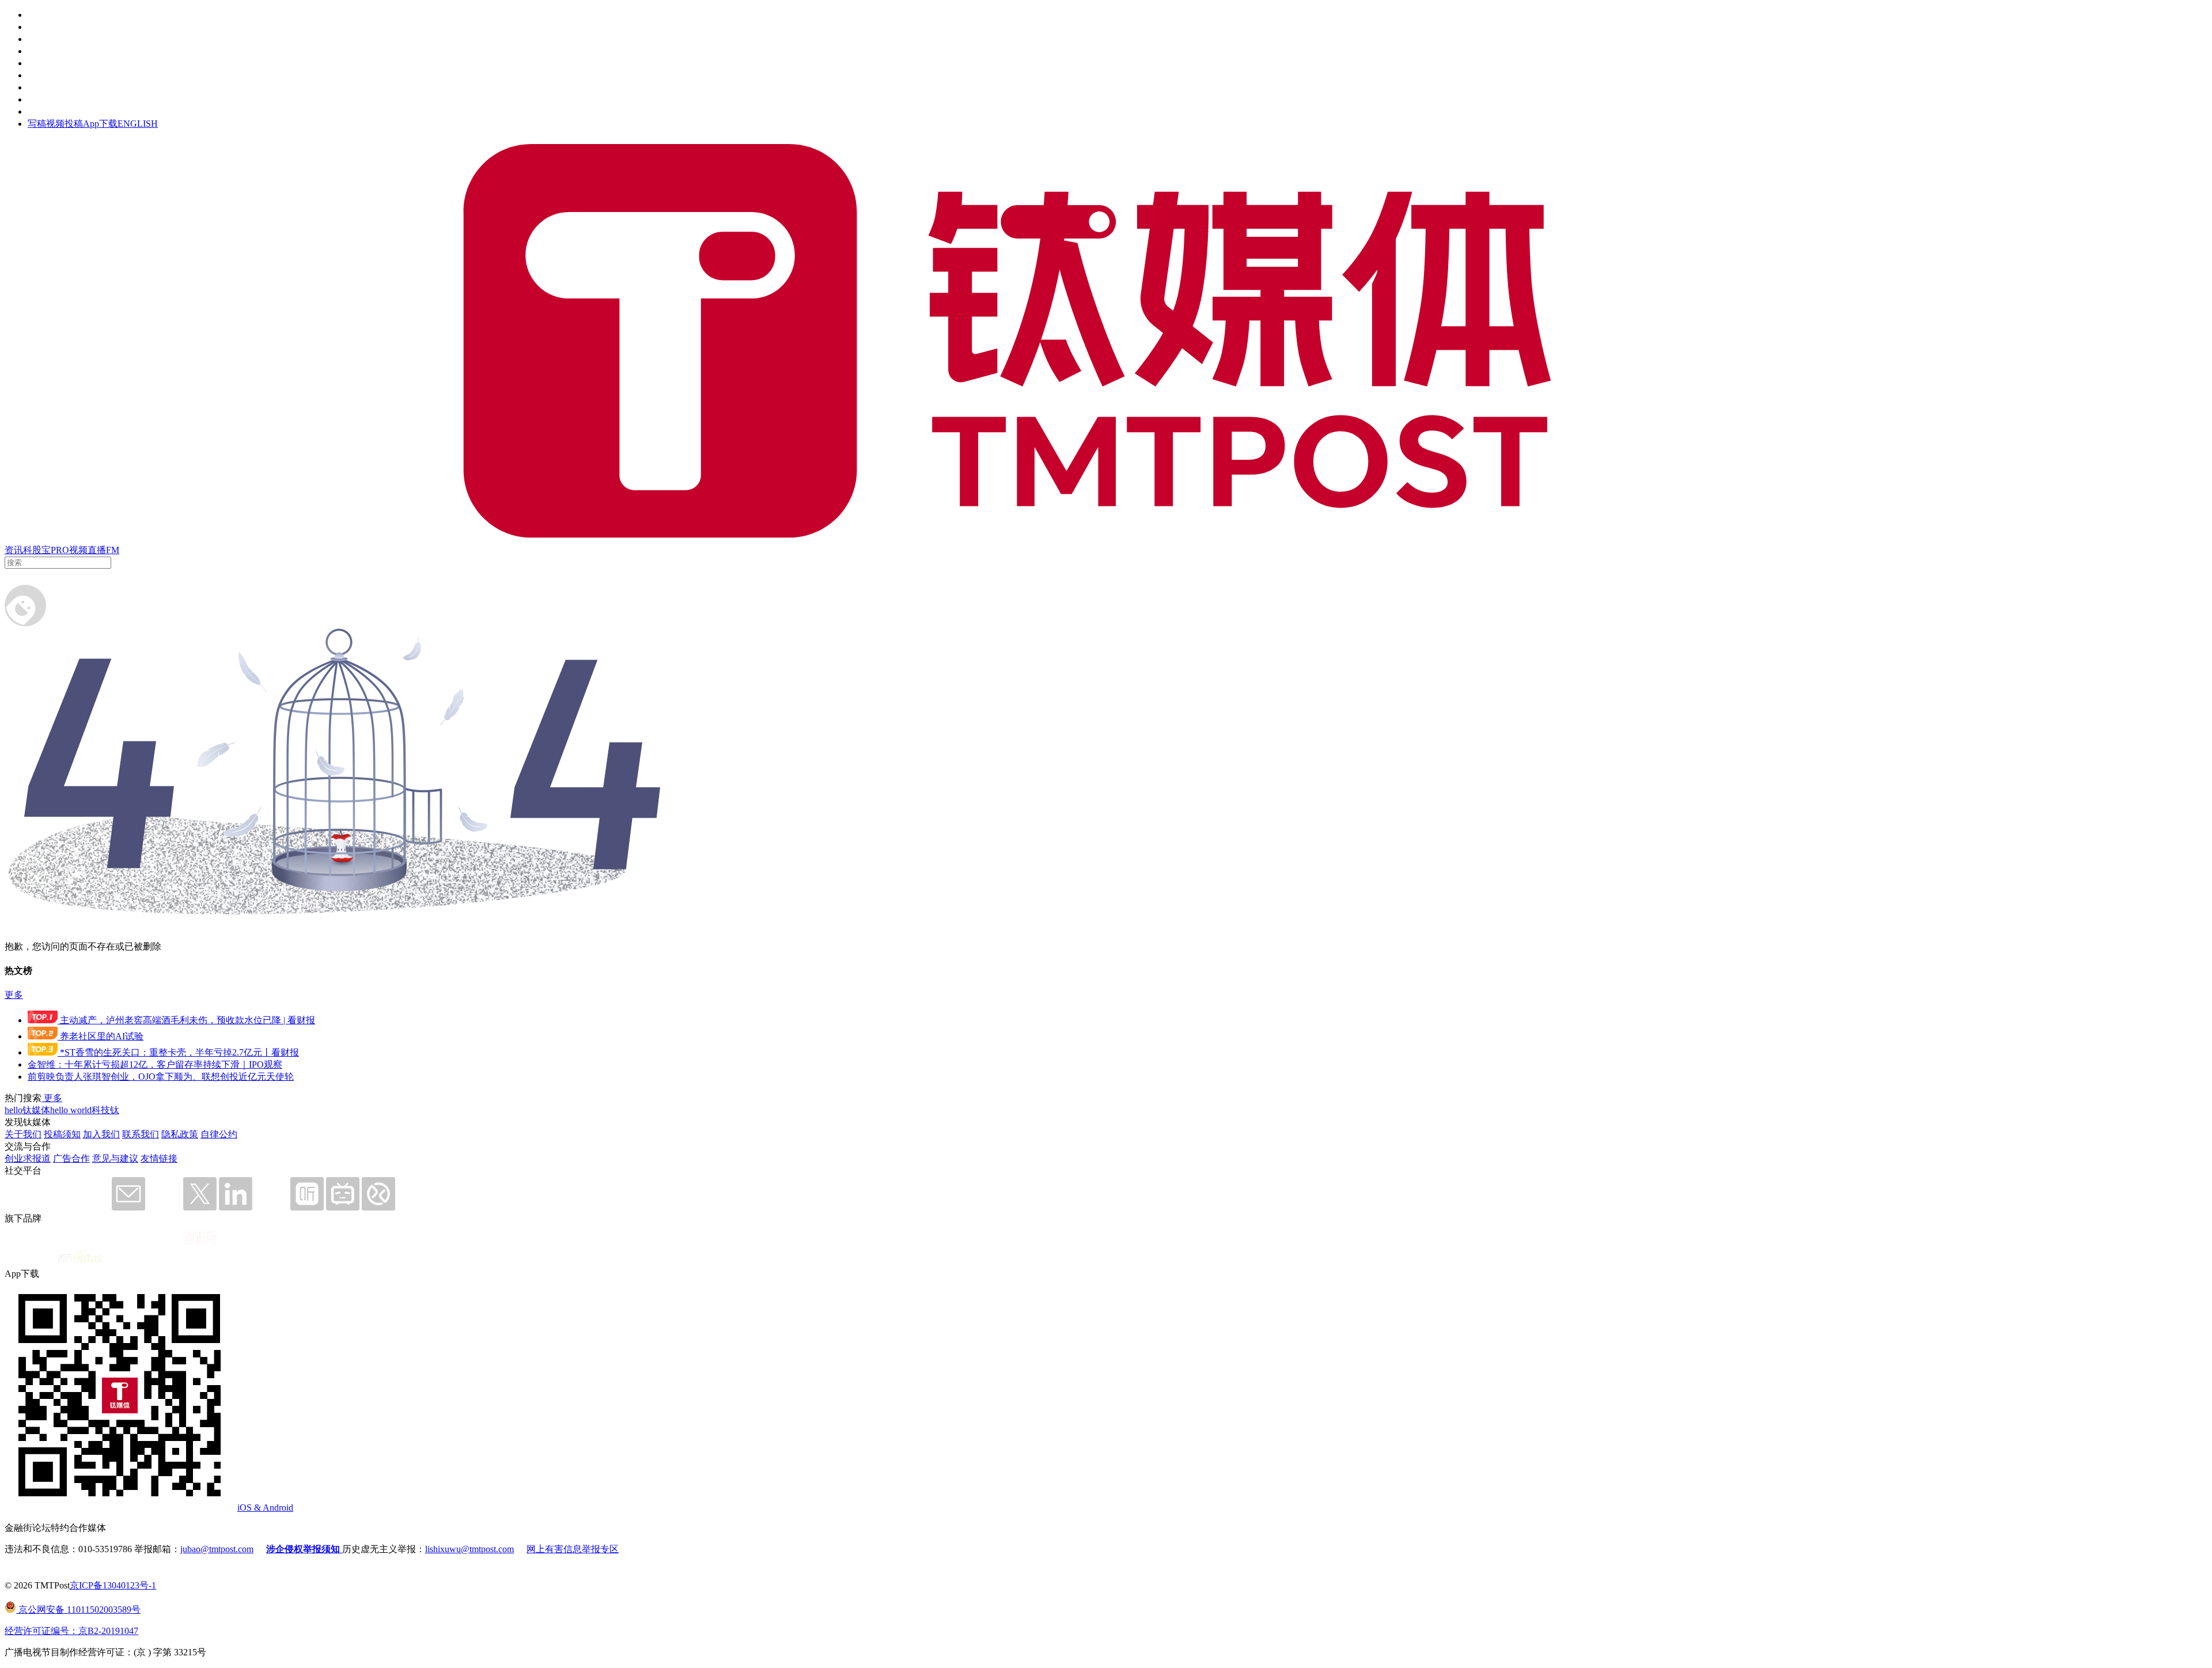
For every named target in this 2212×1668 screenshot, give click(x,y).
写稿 (37, 124)
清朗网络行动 (55, 111)
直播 (97, 550)
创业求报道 (28, 1158)
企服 (37, 27)
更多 (14, 995)
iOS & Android (265, 1508)
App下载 (100, 124)
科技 (101, 1110)
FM (113, 550)
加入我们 (101, 1134)
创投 (37, 39)
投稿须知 (62, 1134)
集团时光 (46, 87)
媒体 (37, 15)
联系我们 (141, 1134)
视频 (78, 550)
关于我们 (23, 1134)
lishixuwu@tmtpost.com (469, 1549)
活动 (37, 63)
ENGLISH (138, 124)
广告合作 (71, 1158)
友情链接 (159, 1158)
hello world (71, 1110)
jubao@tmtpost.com (217, 1549)
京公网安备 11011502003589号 (78, 1610)
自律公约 (219, 1134)
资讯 (14, 550)
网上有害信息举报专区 (573, 1549)
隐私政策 (180, 1134)
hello (14, 1110)
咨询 (37, 51)
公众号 (41, 99)
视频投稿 (65, 124)
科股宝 (37, 550)
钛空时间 (46, 75)
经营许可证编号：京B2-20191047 (71, 1631)
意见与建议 (115, 1158)
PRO (60, 550)
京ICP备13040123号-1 (113, 1585)
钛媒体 (36, 1110)
